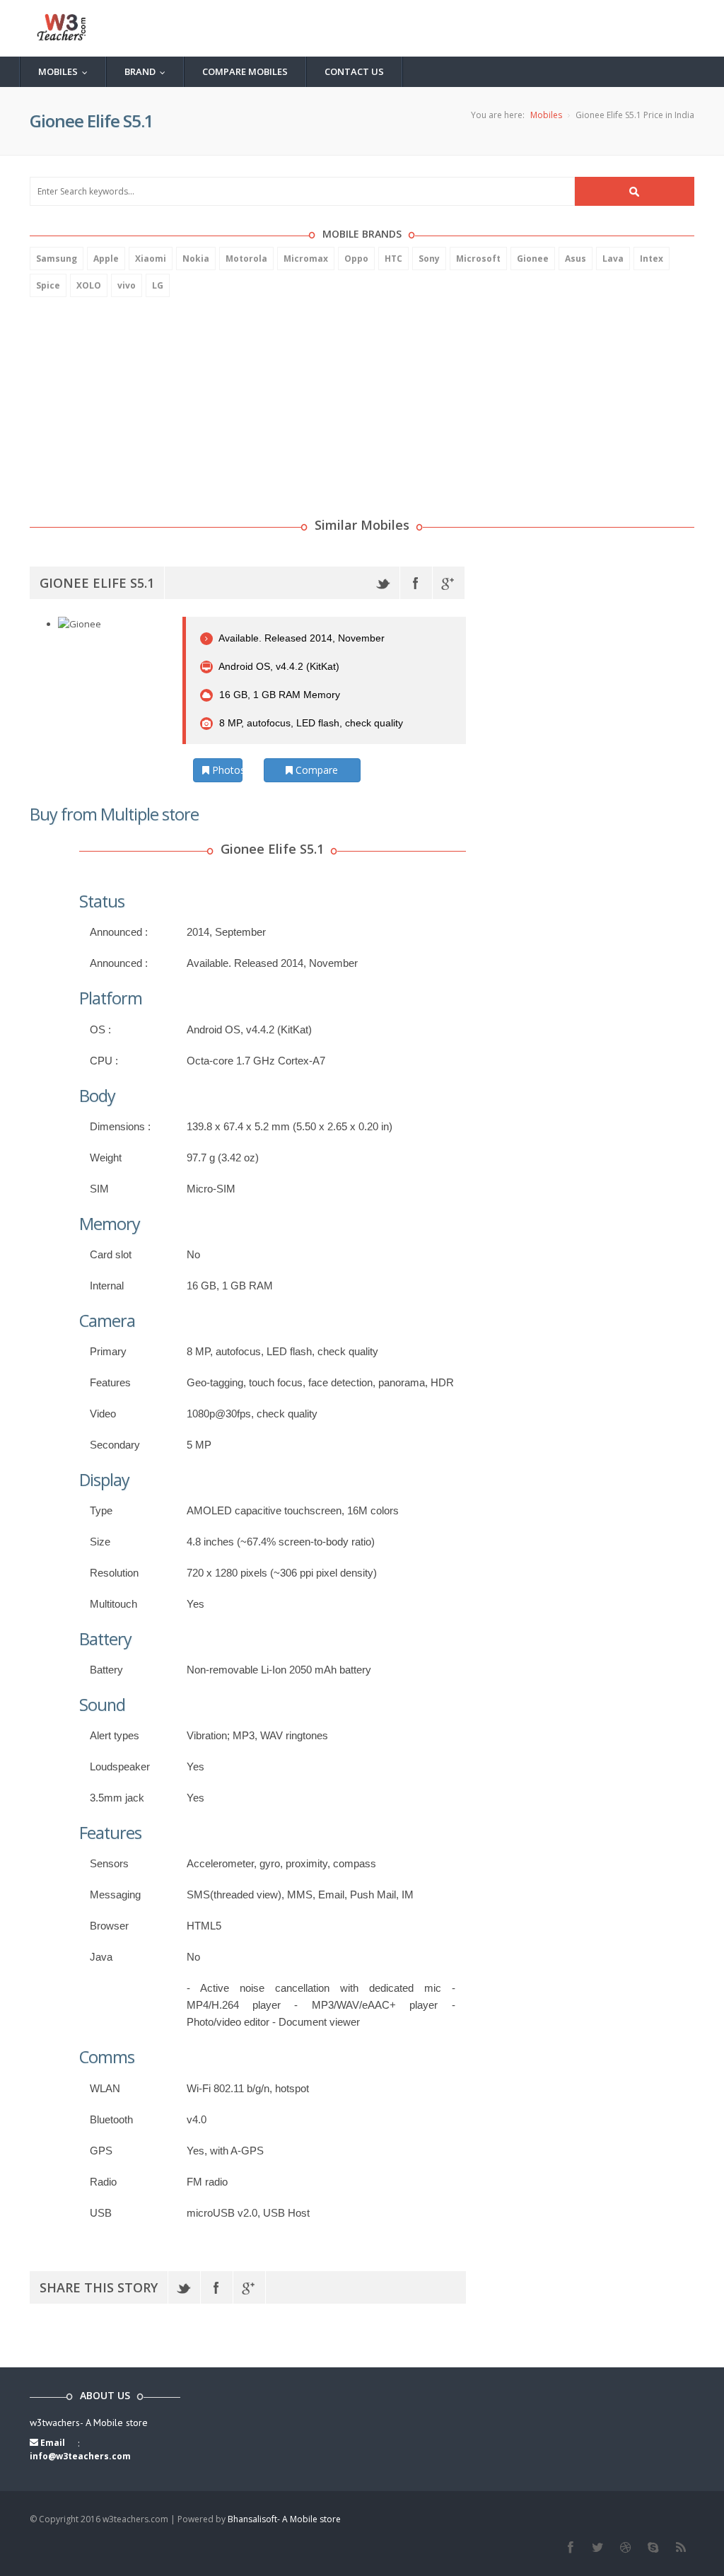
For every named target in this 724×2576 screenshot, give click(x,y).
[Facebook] (416, 583)
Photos (226, 770)
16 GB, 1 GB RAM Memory (278, 695)
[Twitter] (384, 583)
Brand (148, 71)
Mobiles (66, 71)
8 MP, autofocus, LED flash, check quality (310, 723)
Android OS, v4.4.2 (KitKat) (278, 666)
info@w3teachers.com (80, 2456)
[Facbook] (570, 2548)
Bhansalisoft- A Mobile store (284, 2519)
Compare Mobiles (245, 71)
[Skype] (653, 2548)
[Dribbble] (625, 2548)
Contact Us (354, 71)
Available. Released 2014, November (300, 638)
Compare (315, 770)
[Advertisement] (136, 400)
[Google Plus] (449, 583)
